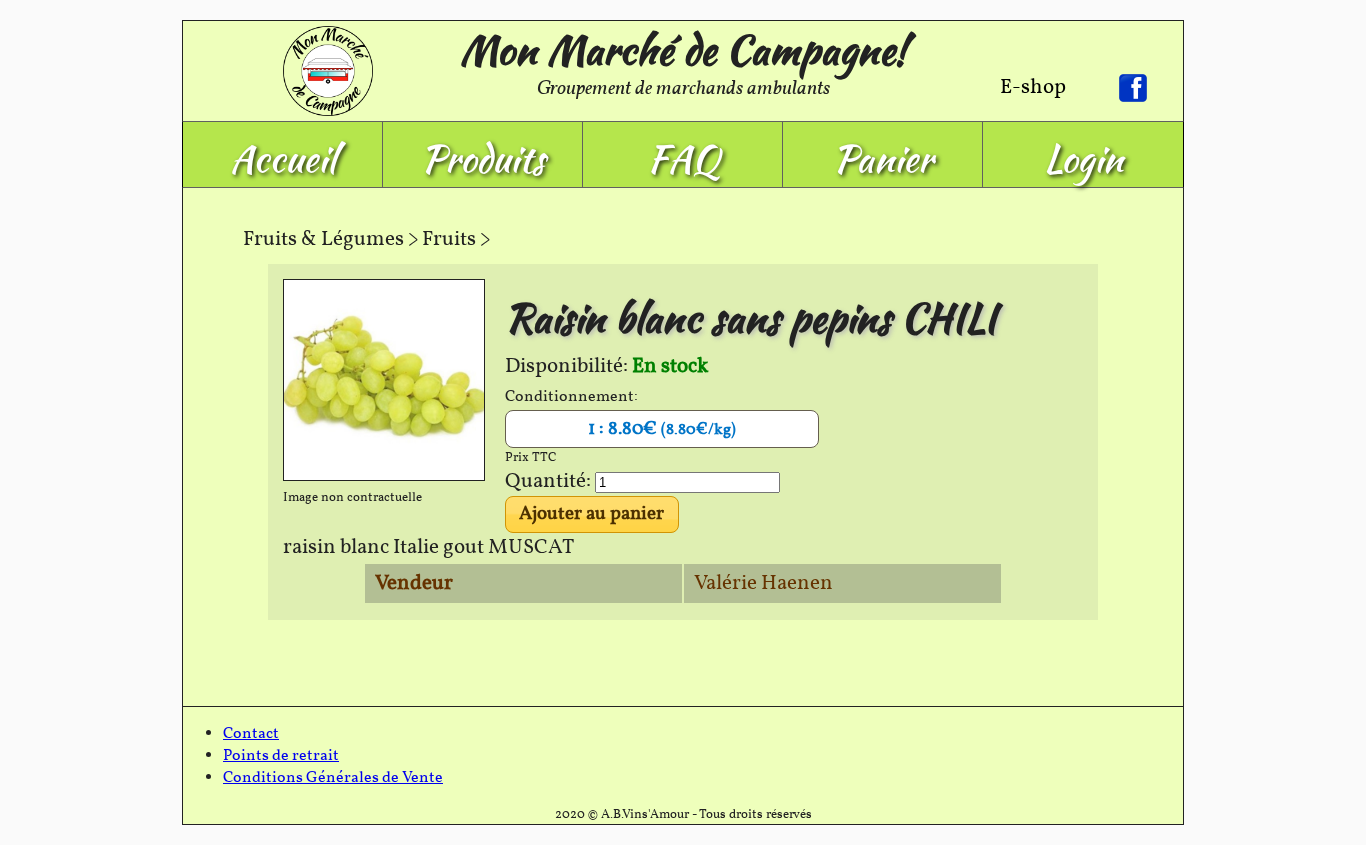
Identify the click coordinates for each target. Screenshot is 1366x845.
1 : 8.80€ (662, 429)
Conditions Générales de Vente (333, 778)
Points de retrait (281, 756)
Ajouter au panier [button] (591, 514)
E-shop (1033, 87)
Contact (251, 734)
